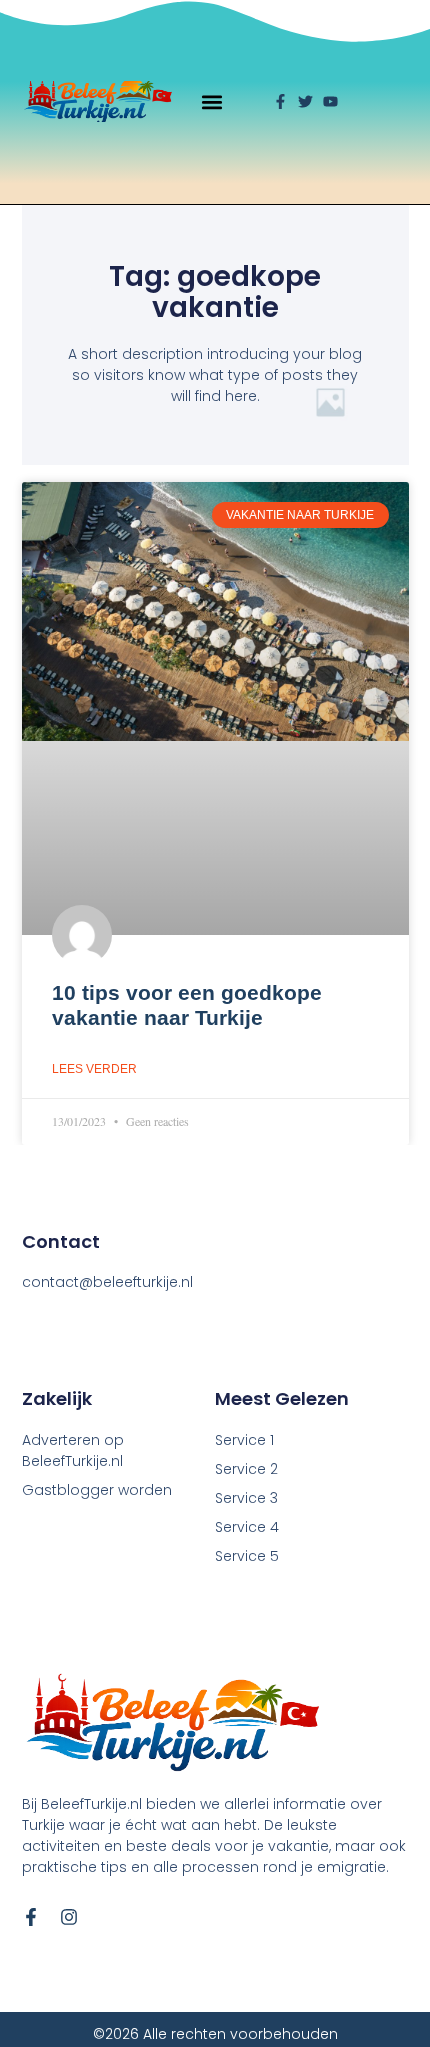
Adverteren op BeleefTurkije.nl (73, 1450)
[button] (212, 101)
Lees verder (94, 1069)
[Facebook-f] (31, 1917)
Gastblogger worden (97, 1490)
